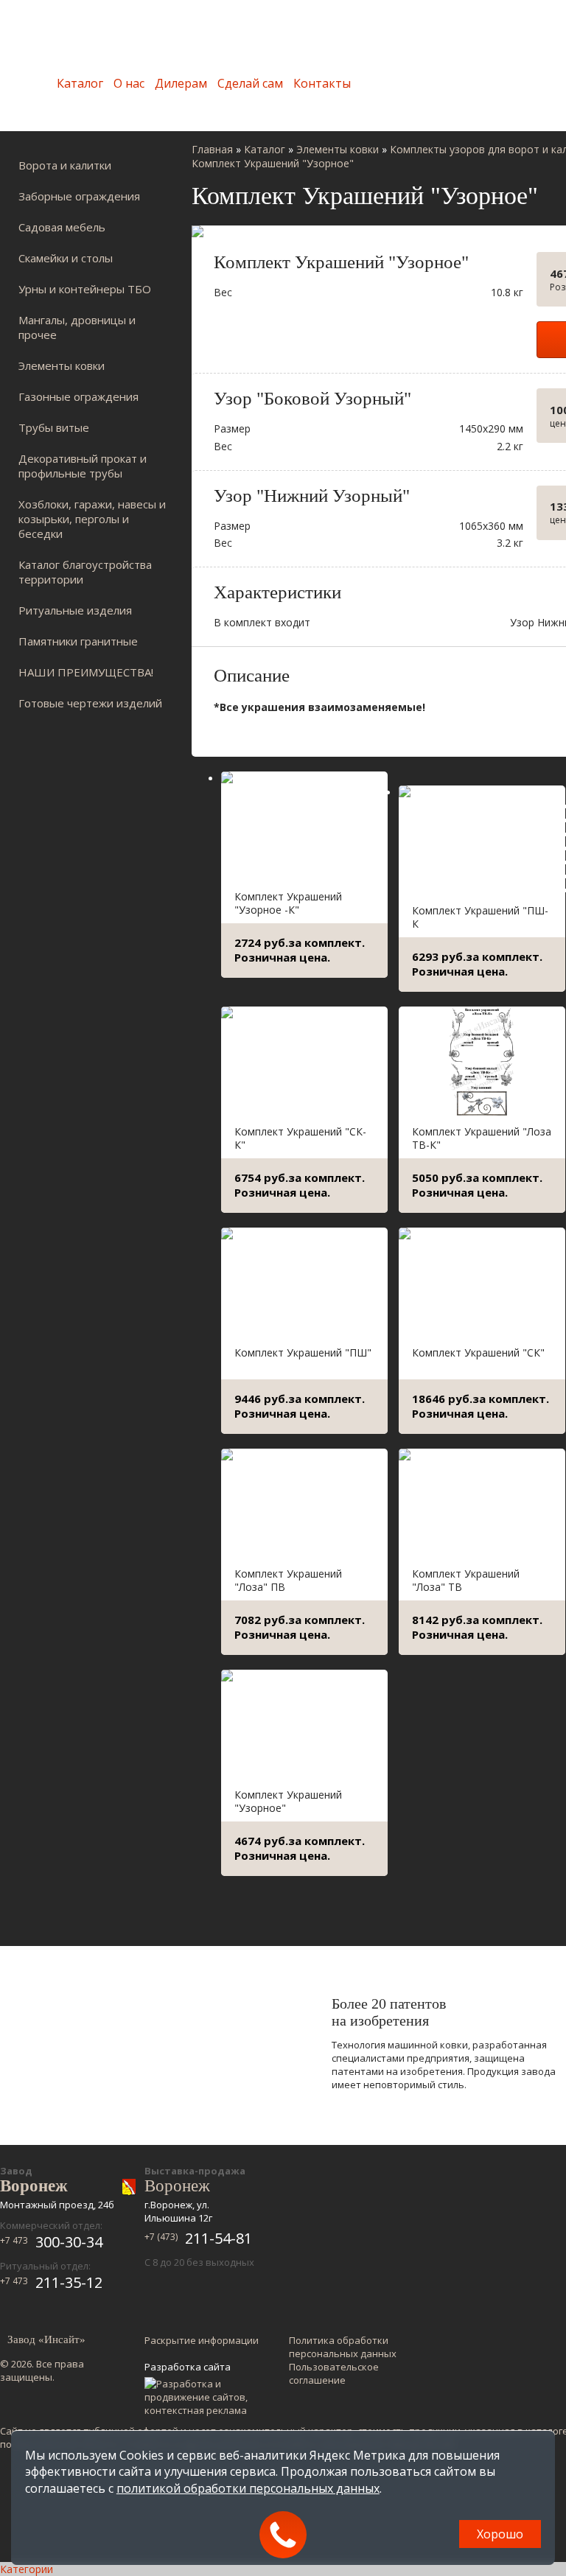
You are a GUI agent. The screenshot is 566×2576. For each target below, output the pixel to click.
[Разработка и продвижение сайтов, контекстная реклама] (203, 2397)
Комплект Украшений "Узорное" (288, 1801)
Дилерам (181, 83)
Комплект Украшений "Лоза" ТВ (466, 1580)
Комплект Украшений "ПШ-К (480, 917)
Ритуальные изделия (75, 610)
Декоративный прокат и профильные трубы (83, 466)
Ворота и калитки (65, 165)
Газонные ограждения (78, 396)
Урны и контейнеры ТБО (85, 289)
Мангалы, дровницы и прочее (77, 327)
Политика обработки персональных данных (343, 2347)
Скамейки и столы (66, 258)
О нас (129, 83)
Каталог (80, 83)
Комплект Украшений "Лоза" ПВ (288, 1580)
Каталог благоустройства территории (85, 572)
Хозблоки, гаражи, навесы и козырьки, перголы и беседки (92, 519)
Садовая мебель (62, 227)
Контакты (322, 83)
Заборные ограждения (79, 196)
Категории (27, 2569)
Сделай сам (250, 83)
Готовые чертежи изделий (90, 703)
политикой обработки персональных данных (248, 2488)
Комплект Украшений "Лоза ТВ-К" (482, 1138)
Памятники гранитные (78, 641)
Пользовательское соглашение (334, 2373)
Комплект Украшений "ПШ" (303, 1352)
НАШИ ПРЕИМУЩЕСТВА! (86, 672)
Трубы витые (54, 427)
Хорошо (500, 2534)
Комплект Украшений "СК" (478, 1352)
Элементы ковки (62, 365)
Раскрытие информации (202, 2340)
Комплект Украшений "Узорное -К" (288, 903)
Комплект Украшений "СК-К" (300, 1138)
